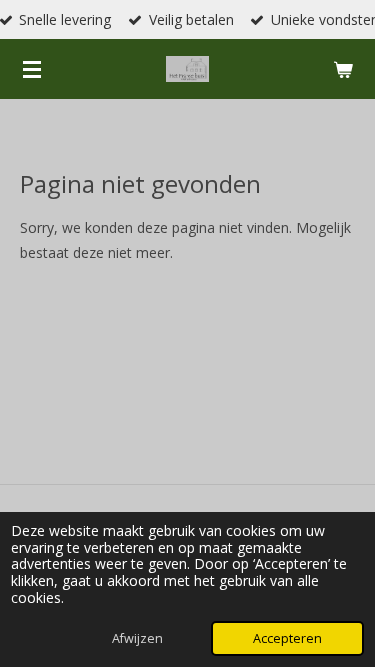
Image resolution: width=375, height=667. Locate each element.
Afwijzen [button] (137, 638)
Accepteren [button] (287, 638)
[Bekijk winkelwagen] (343, 69)
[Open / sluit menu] (32, 69)
